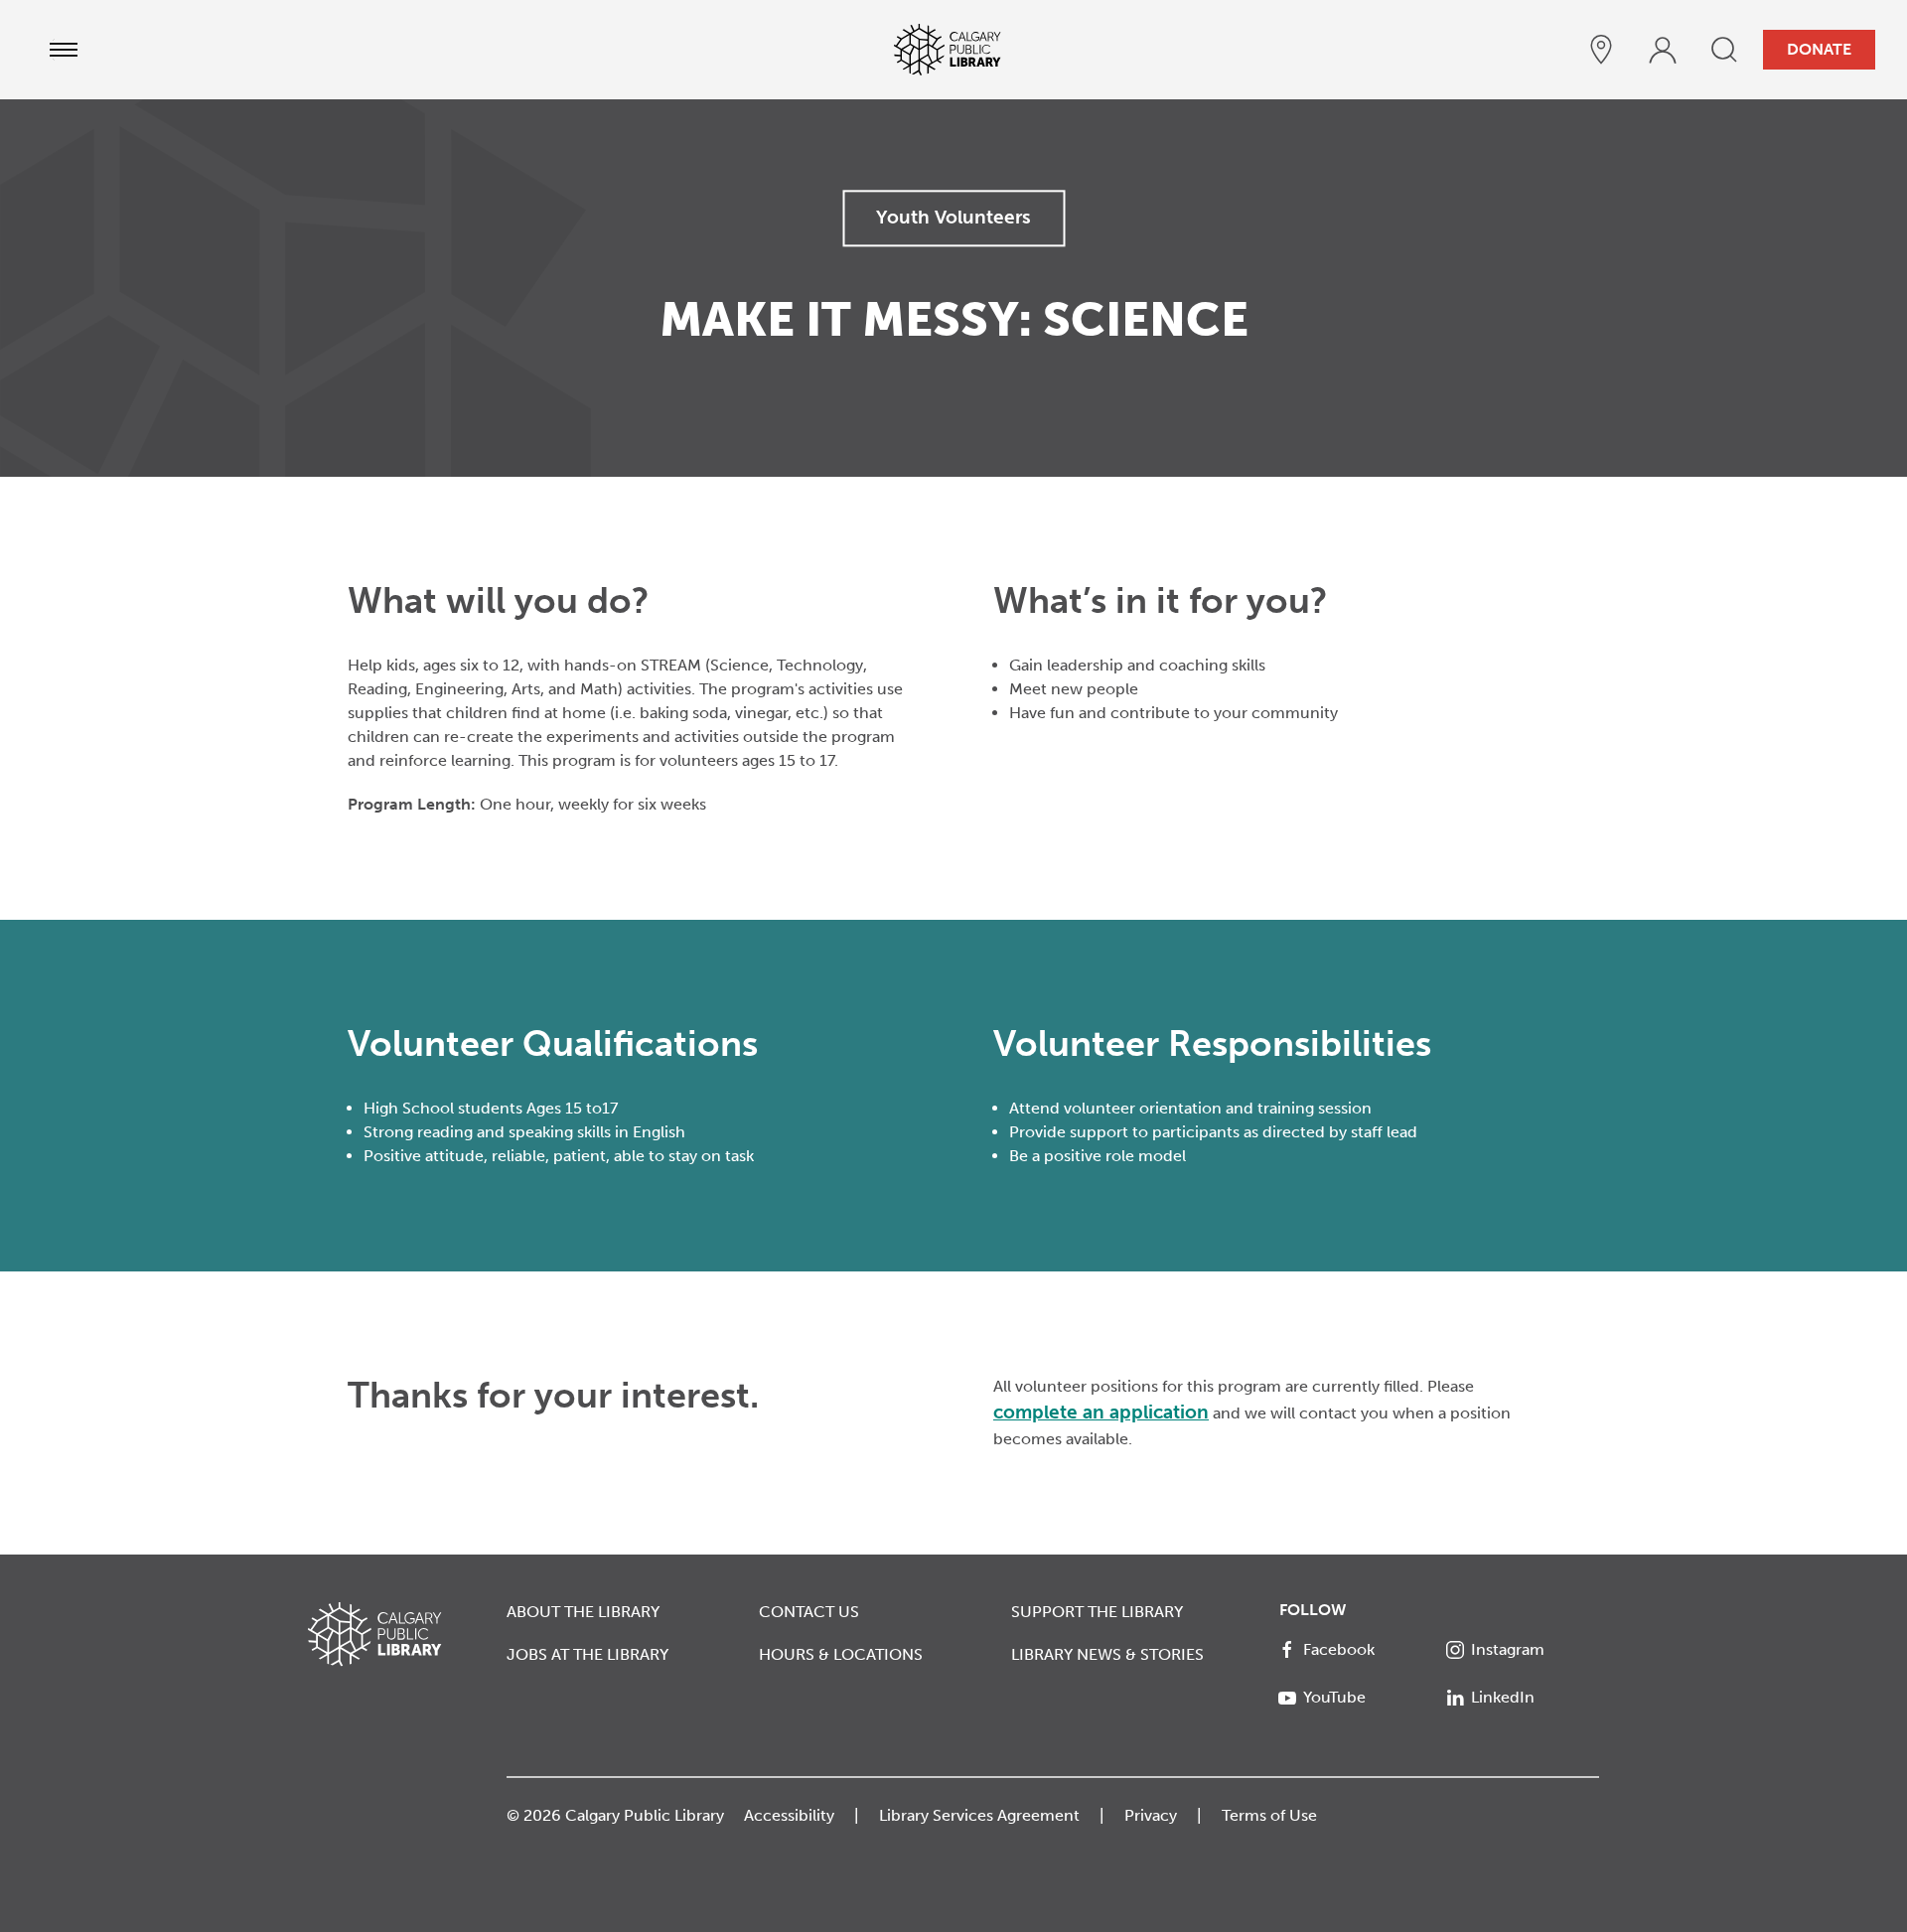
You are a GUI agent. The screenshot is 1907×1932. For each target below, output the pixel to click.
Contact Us (809, 1612)
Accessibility (789, 1815)
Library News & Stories (1107, 1654)
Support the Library (1097, 1612)
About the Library (583, 1612)
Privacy (1151, 1815)
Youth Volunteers (953, 217)
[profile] (1663, 50)
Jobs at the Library (587, 1654)
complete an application (1101, 1412)
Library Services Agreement (979, 1815)
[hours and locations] (1601, 50)
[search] (1724, 50)
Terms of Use (1269, 1815)
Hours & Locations (841, 1654)
